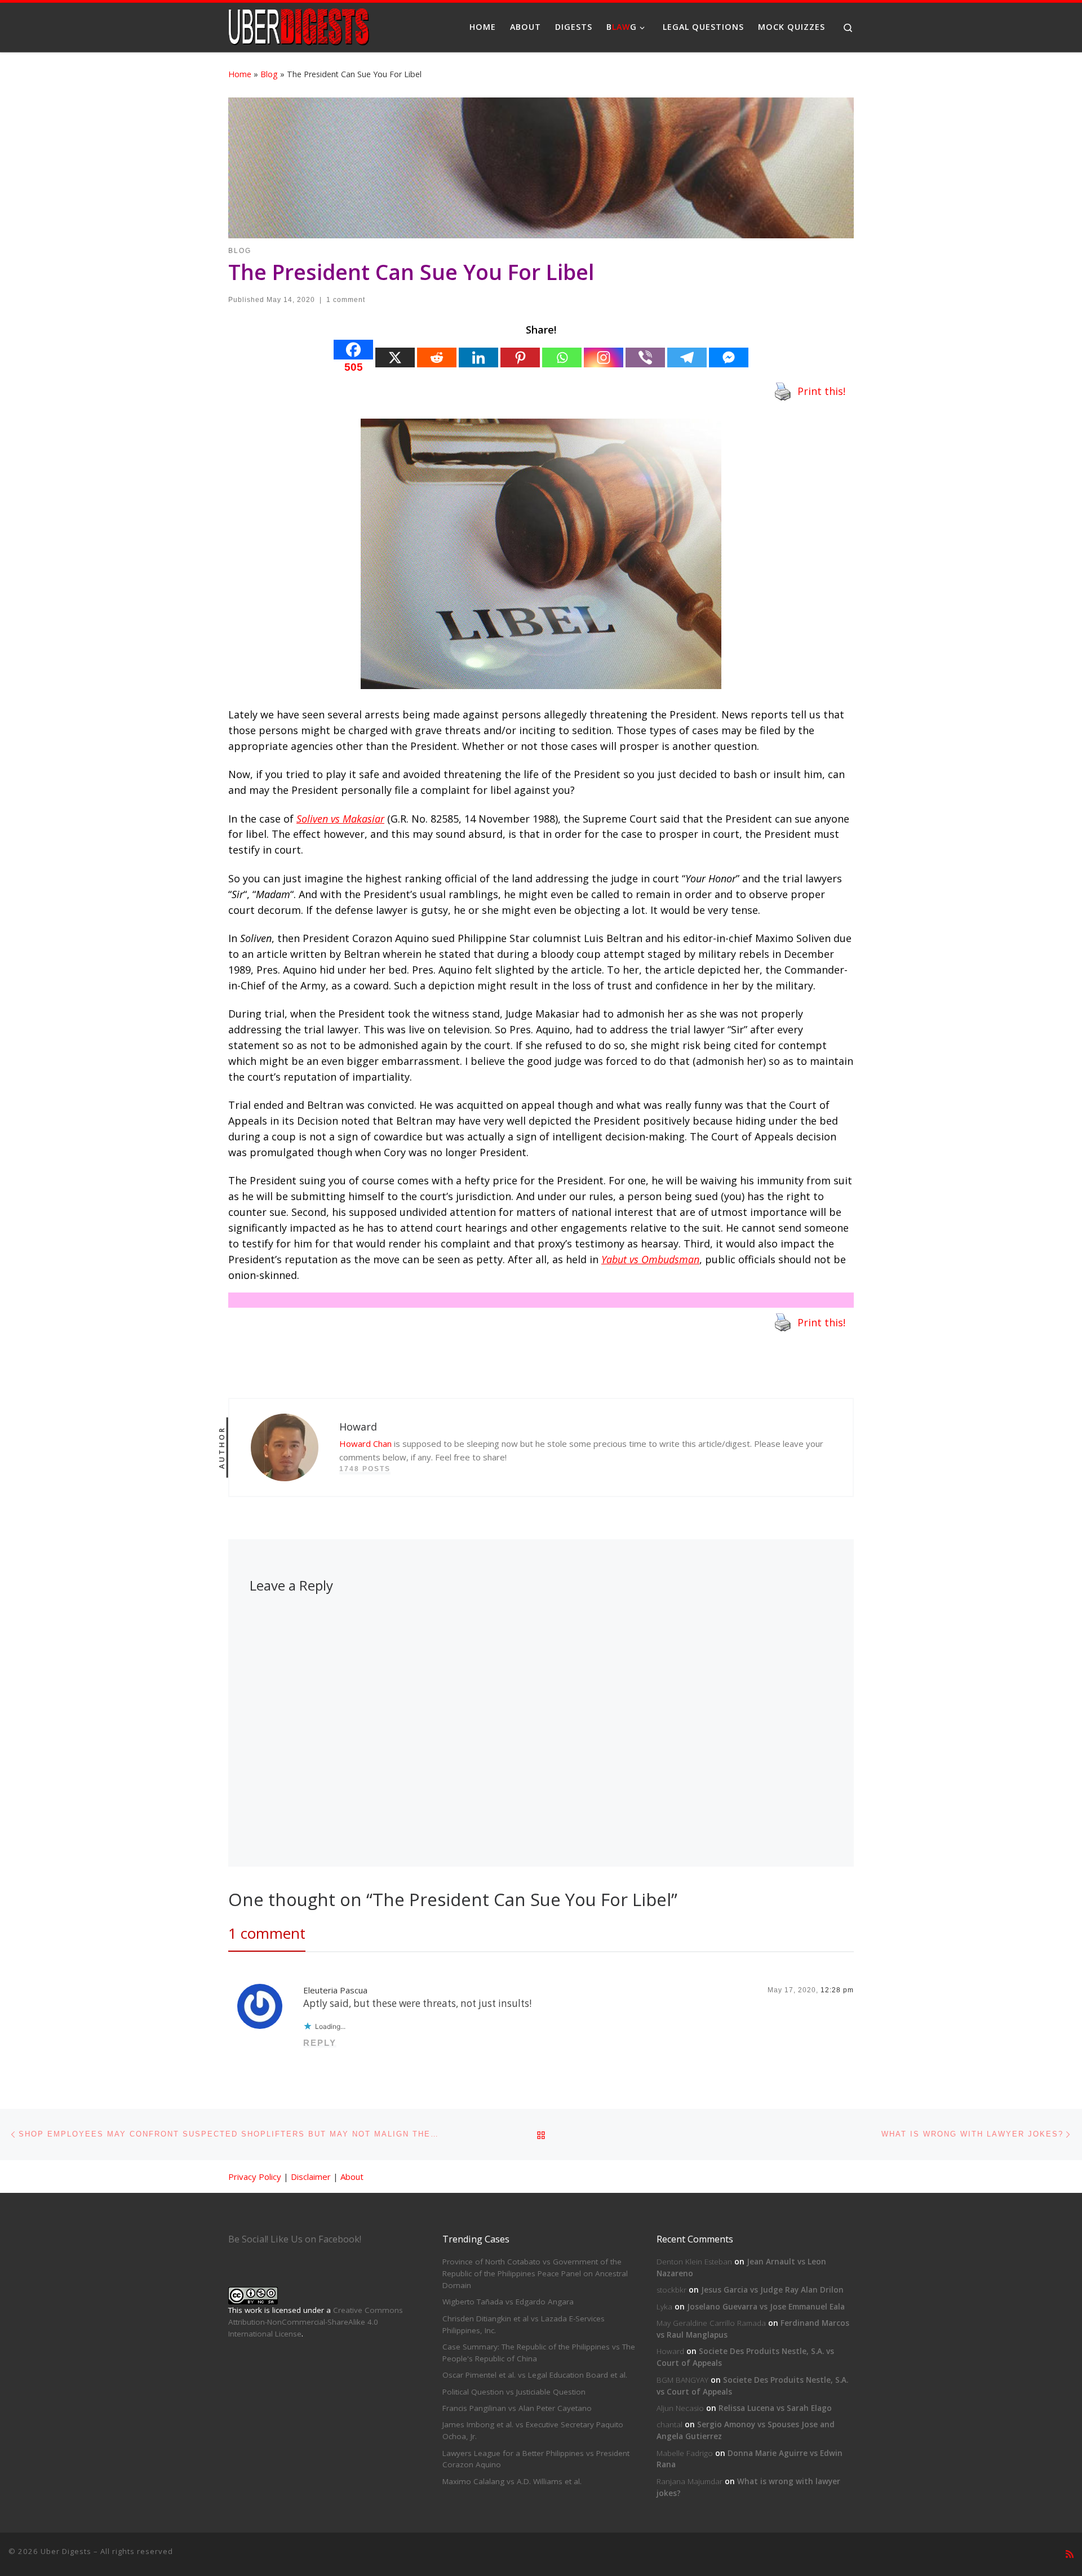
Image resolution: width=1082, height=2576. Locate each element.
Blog (269, 74)
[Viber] (645, 357)
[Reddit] (437, 357)
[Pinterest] (520, 357)
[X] (395, 357)
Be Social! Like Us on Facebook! (295, 2239)
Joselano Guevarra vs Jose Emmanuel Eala (766, 2307)
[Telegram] (687, 357)
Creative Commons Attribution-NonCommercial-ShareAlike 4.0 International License (316, 2322)
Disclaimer (311, 2177)
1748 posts (365, 1469)
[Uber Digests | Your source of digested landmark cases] (299, 25)
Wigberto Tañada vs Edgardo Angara (508, 2302)
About (352, 2177)
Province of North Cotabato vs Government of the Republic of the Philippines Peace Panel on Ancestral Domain (535, 2273)
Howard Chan (365, 1444)
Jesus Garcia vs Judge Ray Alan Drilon (772, 2290)
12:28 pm (837, 1990)
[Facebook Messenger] (729, 357)
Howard (670, 2351)
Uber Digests (66, 2551)
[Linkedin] (478, 357)
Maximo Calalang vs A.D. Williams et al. (512, 2481)
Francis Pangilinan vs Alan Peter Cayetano (517, 2408)
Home (240, 74)
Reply (320, 2043)
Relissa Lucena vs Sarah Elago (775, 2408)
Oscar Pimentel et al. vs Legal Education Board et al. (535, 2375)
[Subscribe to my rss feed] (1070, 2554)
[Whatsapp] (562, 357)
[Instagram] (604, 357)
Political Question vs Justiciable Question (514, 2392)
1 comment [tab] (267, 1933)
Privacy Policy (255, 2177)
